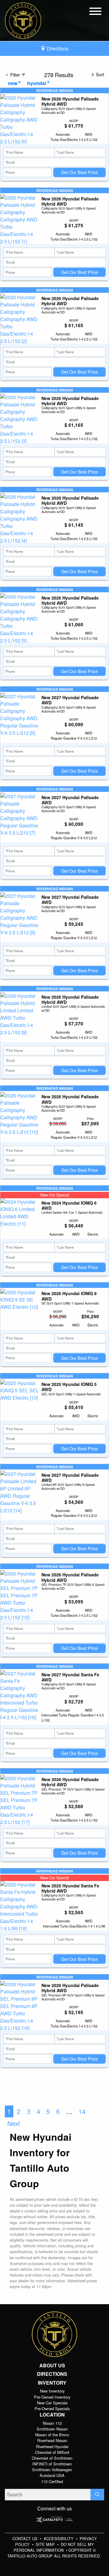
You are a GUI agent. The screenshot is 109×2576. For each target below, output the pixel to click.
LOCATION (52, 2415)
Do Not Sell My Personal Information (54, 2547)
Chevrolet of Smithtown (52, 2458)
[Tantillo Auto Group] (23, 20)
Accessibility (59, 2538)
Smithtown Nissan (52, 2429)
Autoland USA (52, 2475)
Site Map (46, 2544)
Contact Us (26, 2538)
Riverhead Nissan (52, 2440)
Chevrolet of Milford (52, 2452)
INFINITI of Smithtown (52, 2464)
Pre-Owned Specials (52, 2408)
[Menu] (95, 12)
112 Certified (52, 2481)
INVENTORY (52, 2383)
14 (82, 2111)
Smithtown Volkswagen (52, 2470)
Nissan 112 (52, 2423)
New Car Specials (52, 2403)
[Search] (97, 2495)
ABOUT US (52, 2366)
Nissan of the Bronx (52, 2435)
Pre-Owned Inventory (52, 2397)
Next (14, 2123)
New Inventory (52, 2391)
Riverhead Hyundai (52, 2446)
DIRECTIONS (52, 2374)
